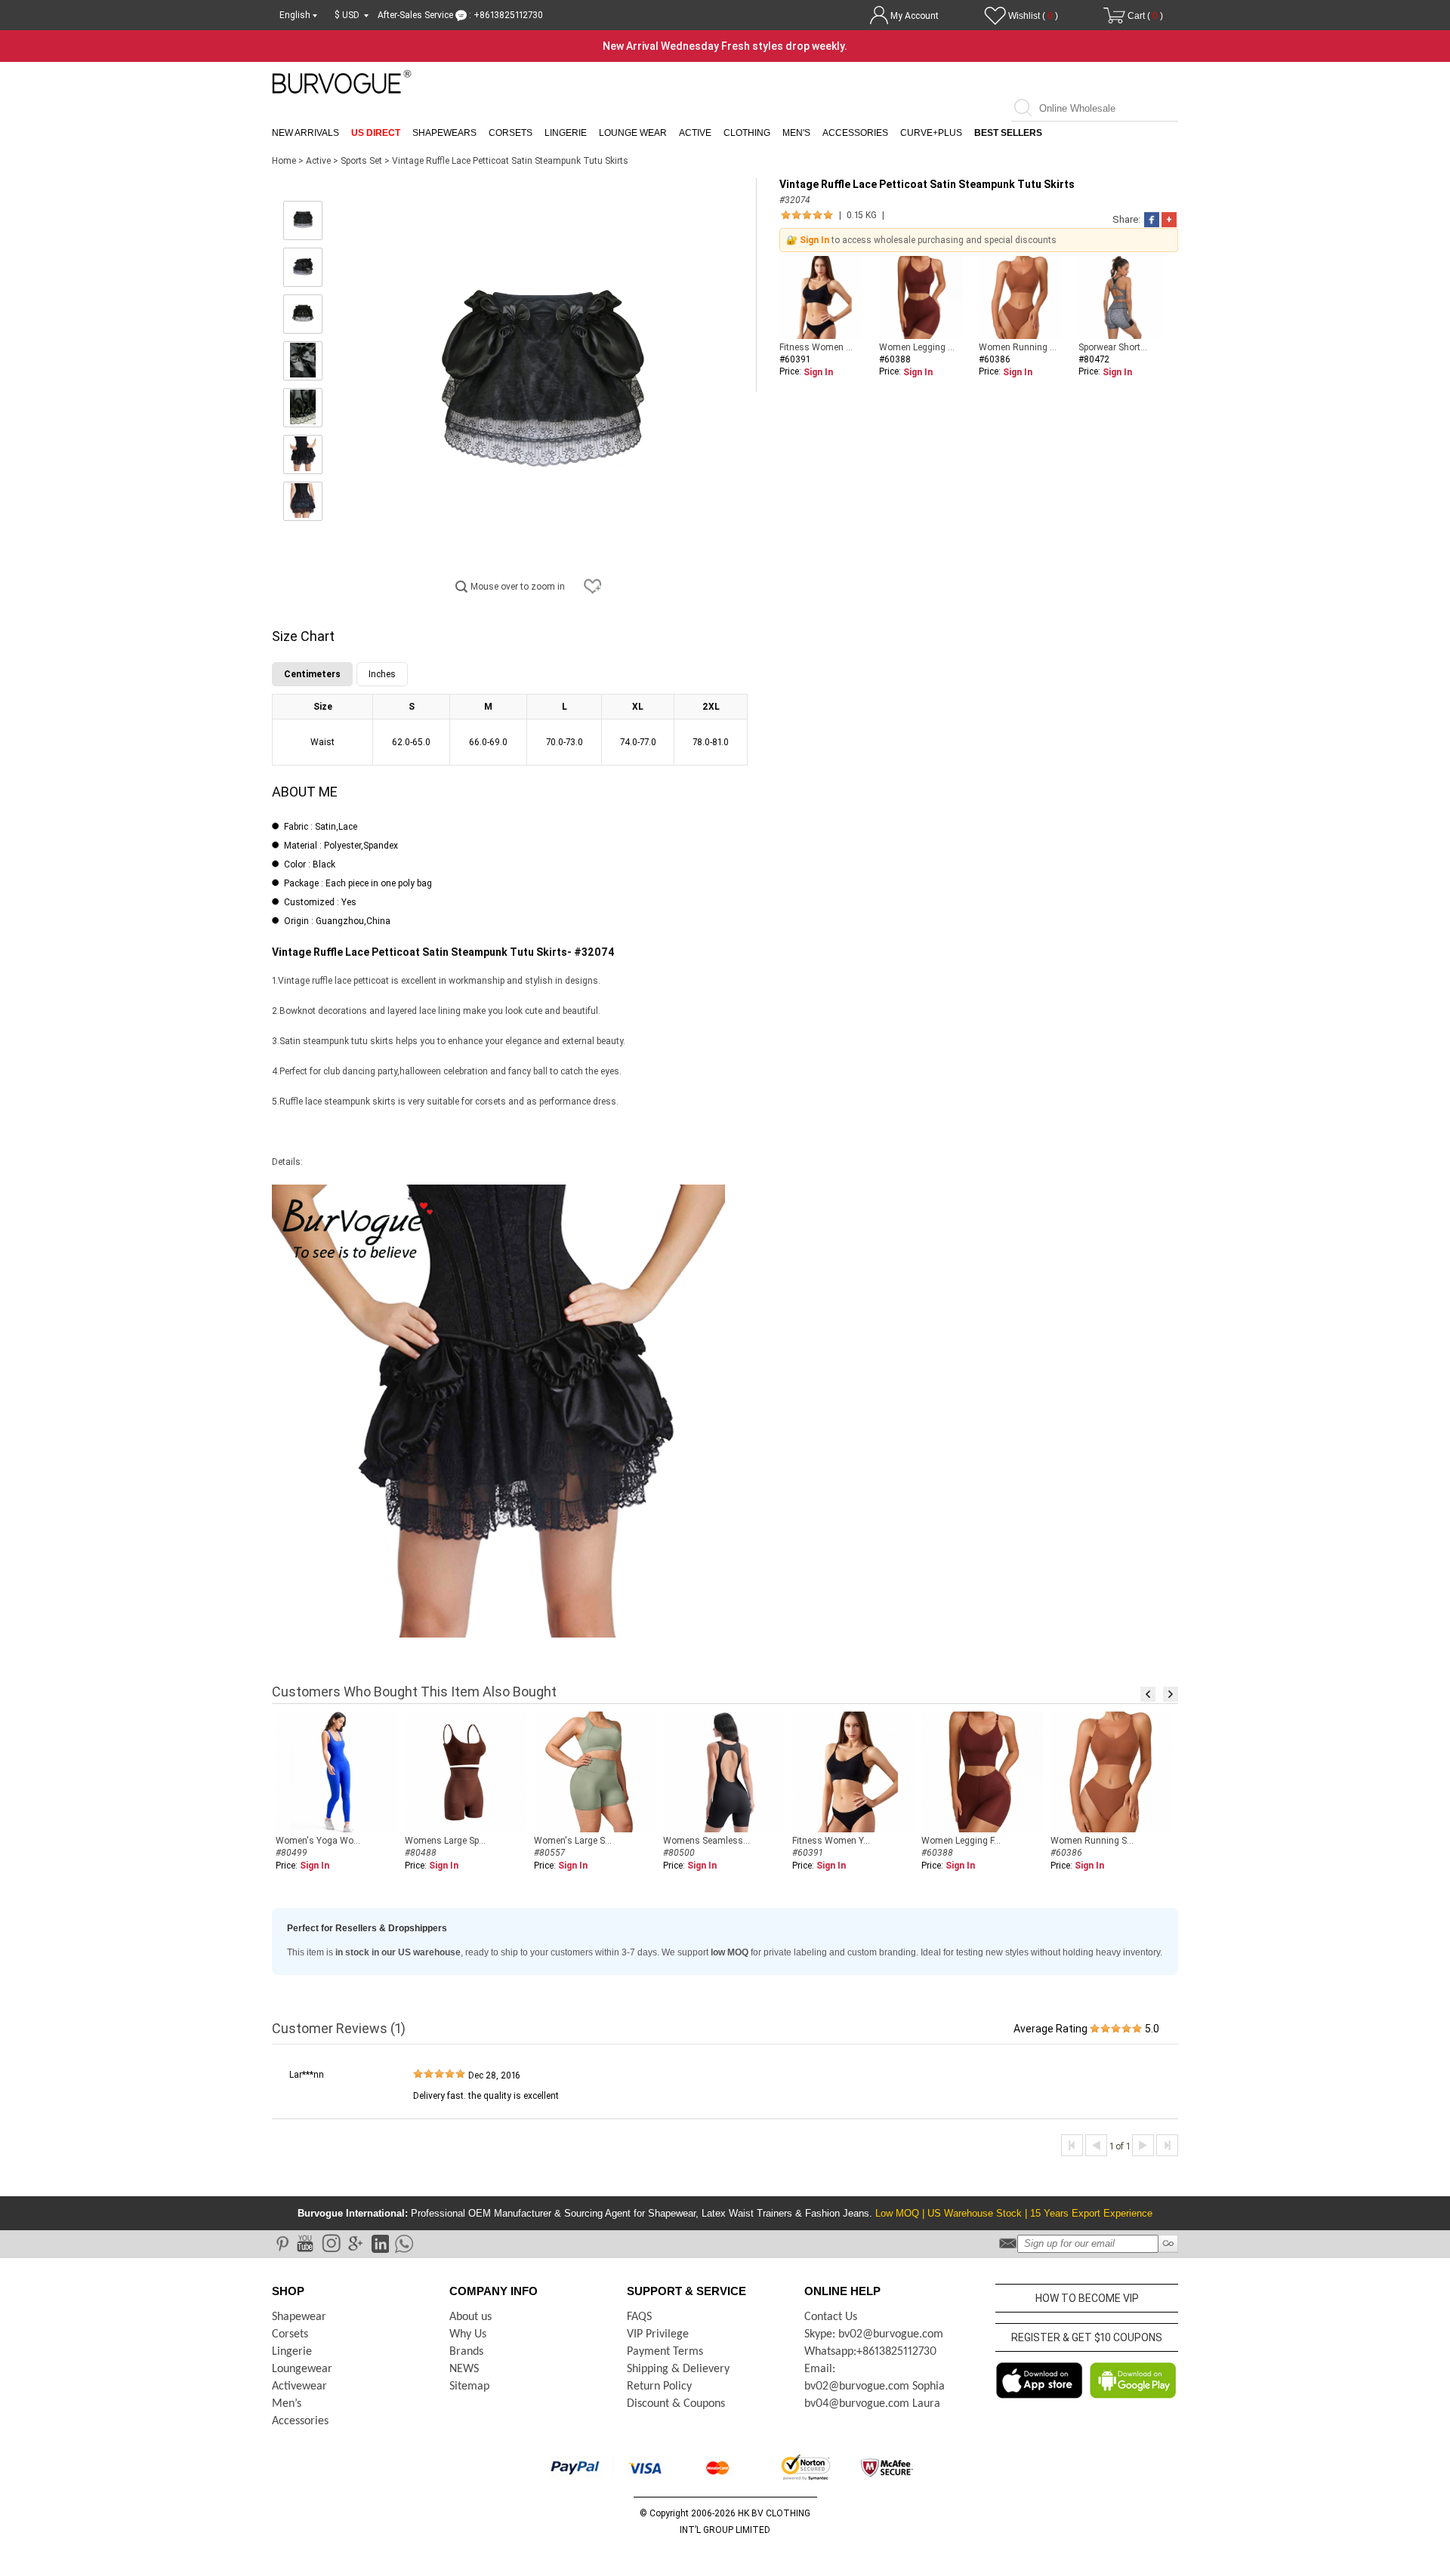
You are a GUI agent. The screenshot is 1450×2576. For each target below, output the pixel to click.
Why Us (468, 2334)
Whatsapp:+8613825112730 (870, 2352)
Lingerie (566, 133)
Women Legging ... (917, 347)
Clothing (747, 133)
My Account (915, 16)
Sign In (814, 240)
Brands (466, 2352)
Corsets (511, 133)
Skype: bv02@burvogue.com (874, 2334)
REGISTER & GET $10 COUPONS (1087, 2337)
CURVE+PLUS (931, 133)
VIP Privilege (658, 2334)
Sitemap (469, 2386)
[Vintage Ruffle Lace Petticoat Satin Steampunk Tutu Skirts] (303, 220)
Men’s (287, 2404)
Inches (382, 674)
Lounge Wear (633, 133)
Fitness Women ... (816, 347)
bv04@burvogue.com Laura (872, 2404)
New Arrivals (305, 133)
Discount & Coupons (676, 2404)
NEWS (464, 2369)
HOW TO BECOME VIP (1087, 2298)
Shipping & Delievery (678, 2369)
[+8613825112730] (403, 2243)
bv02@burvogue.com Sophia (875, 2386)
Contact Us (831, 2317)
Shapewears (444, 133)
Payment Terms (665, 2352)
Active (695, 133)
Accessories (855, 133)
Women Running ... (1018, 347)
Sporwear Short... (1113, 347)
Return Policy (659, 2386)
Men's (796, 133)
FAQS (639, 2317)
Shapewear (299, 2317)
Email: (820, 2369)
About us (470, 2317)
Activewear (299, 2386)
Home (284, 161)
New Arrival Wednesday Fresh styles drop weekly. (725, 46)
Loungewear (302, 2369)
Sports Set (361, 161)
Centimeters (312, 674)
